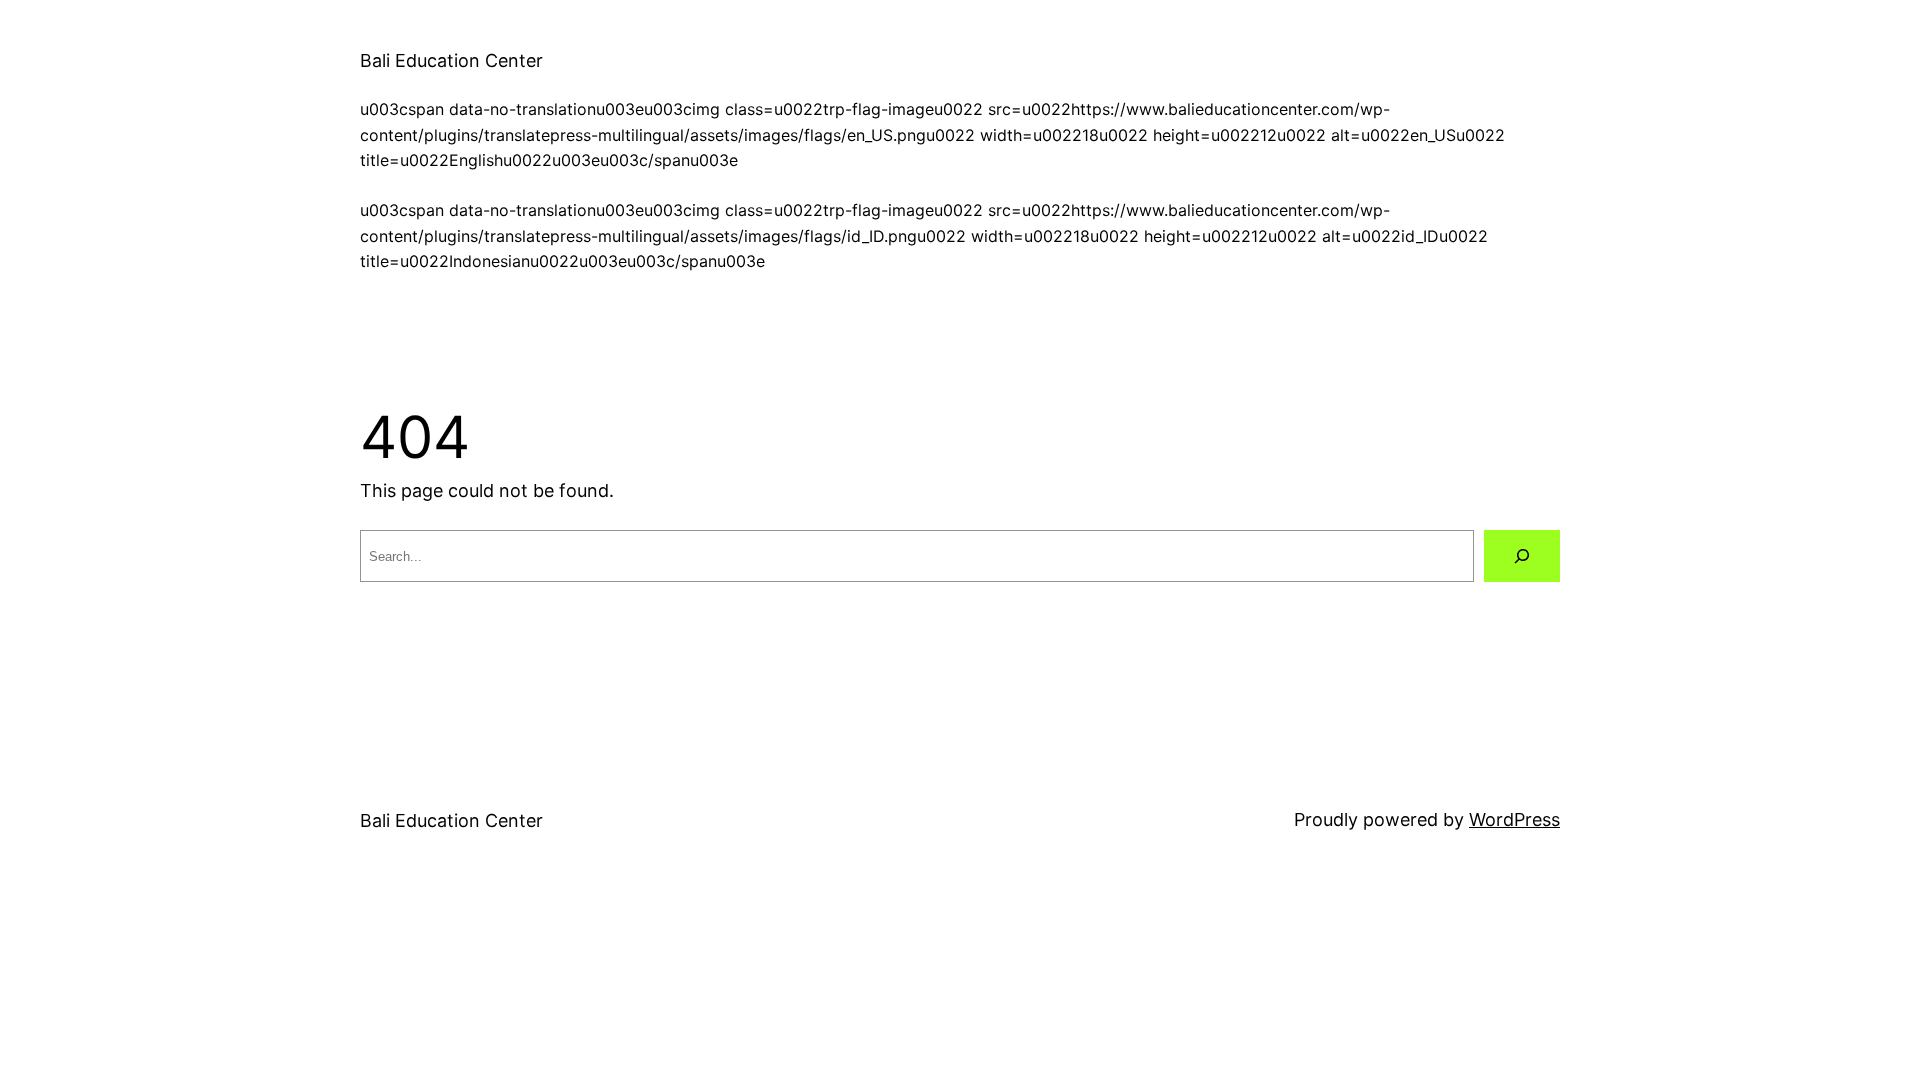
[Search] (1522, 556)
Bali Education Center (451, 60)
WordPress (1514, 819)
